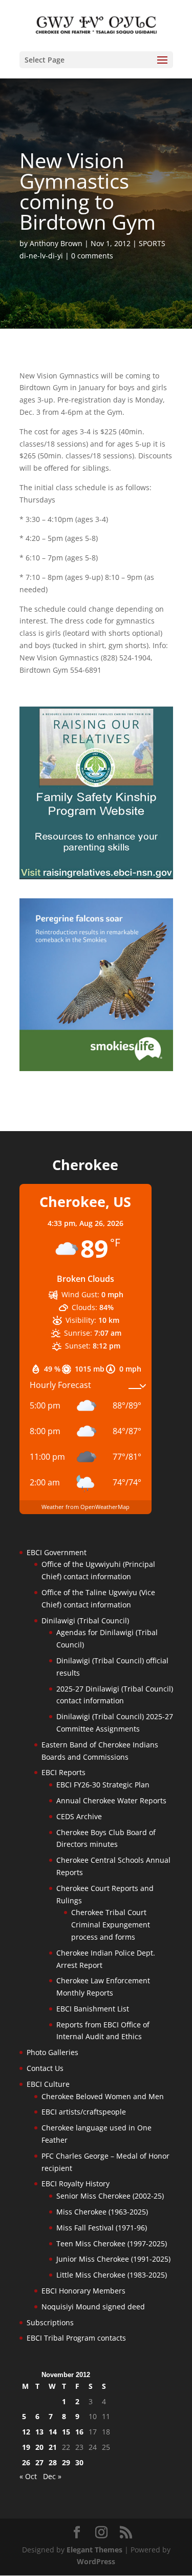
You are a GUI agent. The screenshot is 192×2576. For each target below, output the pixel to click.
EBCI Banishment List (93, 2009)
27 (39, 2462)
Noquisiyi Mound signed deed (93, 2307)
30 (79, 2462)
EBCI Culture (48, 2084)
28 (53, 2462)
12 (26, 2432)
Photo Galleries (52, 2052)
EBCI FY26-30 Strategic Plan (103, 1785)
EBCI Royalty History (76, 2183)
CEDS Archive (79, 1816)
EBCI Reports (63, 1772)
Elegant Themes (94, 2550)
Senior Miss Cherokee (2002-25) (110, 2196)
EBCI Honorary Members (83, 2291)
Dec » (52, 2476)
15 (66, 2432)
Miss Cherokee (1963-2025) (102, 2212)
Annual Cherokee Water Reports (111, 1800)
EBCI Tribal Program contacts (76, 2338)
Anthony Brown (56, 243)
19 (26, 2447)
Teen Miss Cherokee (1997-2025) (112, 2243)
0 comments (92, 256)
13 (39, 2432)
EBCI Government (57, 1552)
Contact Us (45, 2068)
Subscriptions (50, 2322)
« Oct (28, 2476)
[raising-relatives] (96, 877)
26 (26, 2462)
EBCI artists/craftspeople (84, 2112)
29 (66, 2462)
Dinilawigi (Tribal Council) (85, 1621)
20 (39, 2447)
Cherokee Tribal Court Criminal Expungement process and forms (111, 1925)
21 (53, 2447)
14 (53, 2432)
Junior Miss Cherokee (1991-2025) (113, 2259)
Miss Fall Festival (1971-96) (102, 2228)
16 (79, 2432)
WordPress (96, 2561)
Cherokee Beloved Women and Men (103, 2096)
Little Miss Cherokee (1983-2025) (112, 2275)
